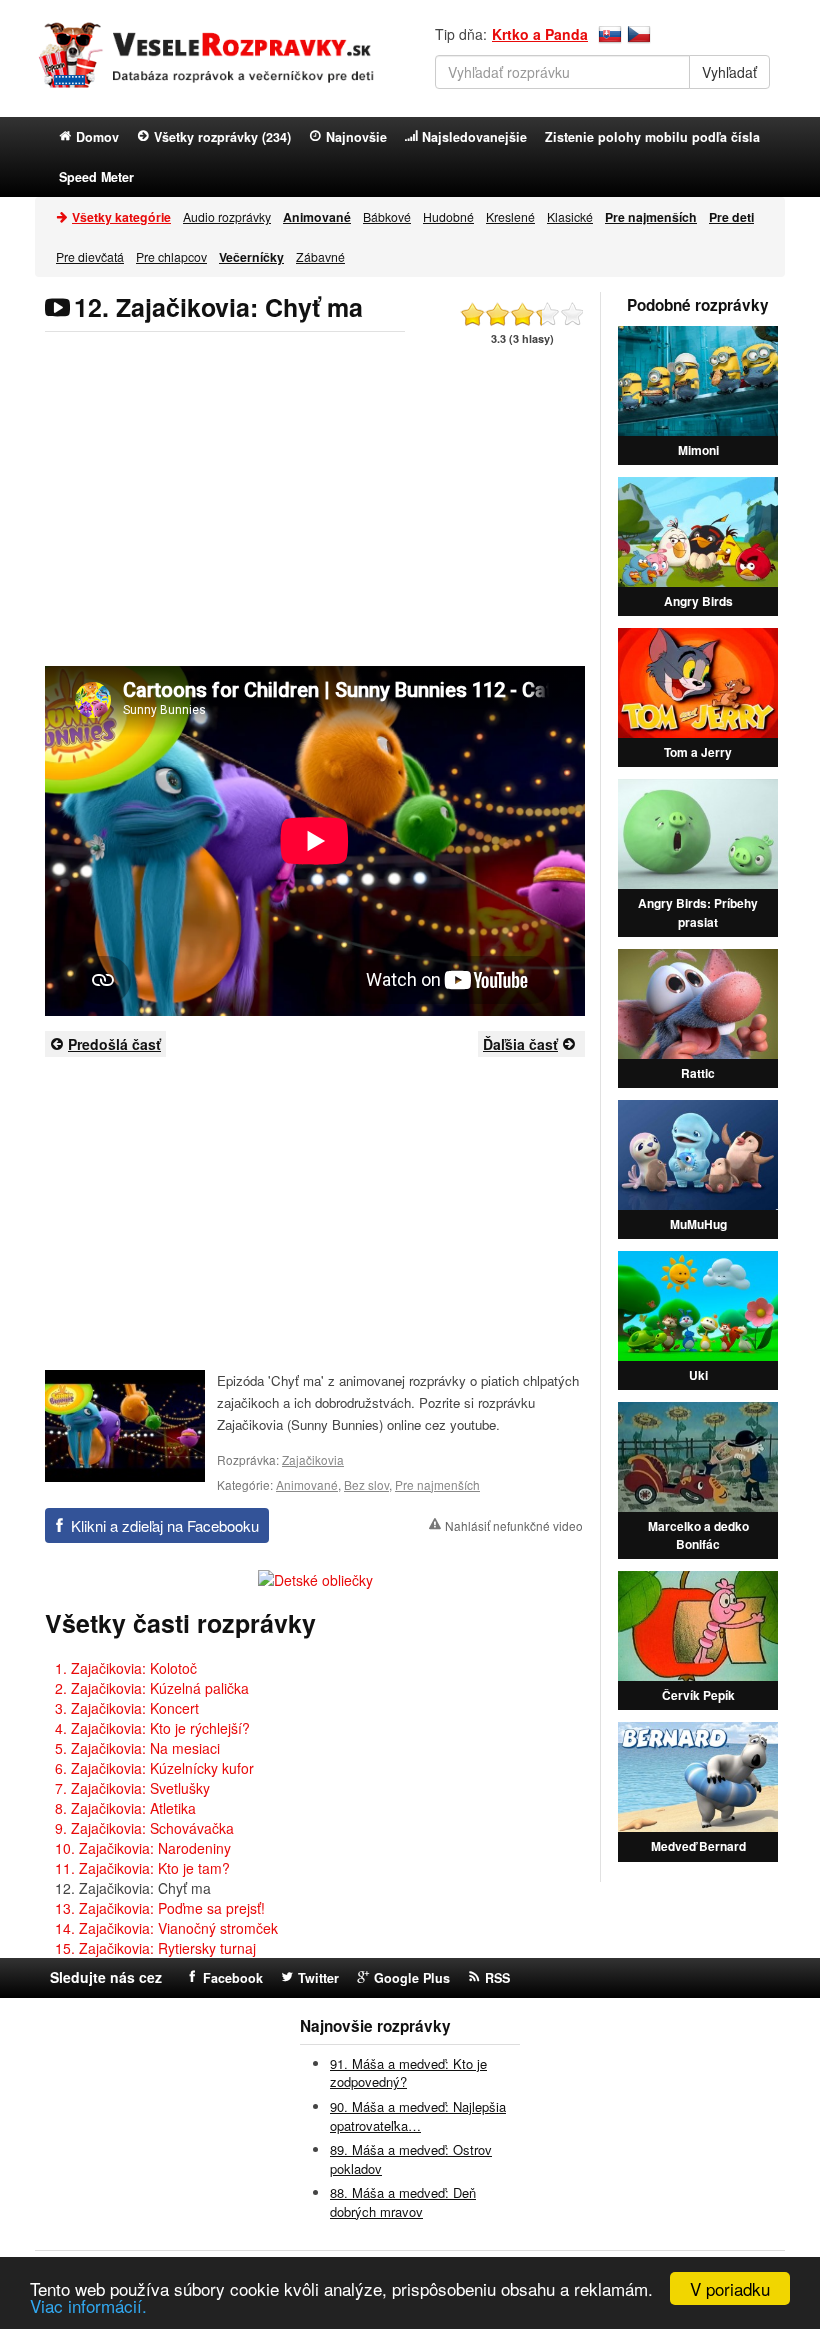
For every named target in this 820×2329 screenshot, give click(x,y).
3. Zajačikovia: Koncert (127, 1708)
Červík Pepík (698, 1695)
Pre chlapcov (171, 256)
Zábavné (320, 256)
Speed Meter (96, 177)
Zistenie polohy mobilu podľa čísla (652, 137)
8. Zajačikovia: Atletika (125, 1808)
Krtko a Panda (540, 34)
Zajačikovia (313, 1459)
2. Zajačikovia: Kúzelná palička (152, 1688)
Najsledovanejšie (474, 137)
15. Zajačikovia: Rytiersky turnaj (155, 1948)
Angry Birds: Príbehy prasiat (698, 912)
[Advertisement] (315, 511)
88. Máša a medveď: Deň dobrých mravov (403, 2202)
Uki (698, 1375)
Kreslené (510, 216)
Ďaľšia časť (520, 1044)
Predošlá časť (114, 1044)
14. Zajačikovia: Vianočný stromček (166, 1928)
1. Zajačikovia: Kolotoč (126, 1668)
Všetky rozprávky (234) (222, 137)
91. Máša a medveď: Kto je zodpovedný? (408, 2073)
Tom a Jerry (698, 752)
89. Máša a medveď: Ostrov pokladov (411, 2159)
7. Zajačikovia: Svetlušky (132, 1788)
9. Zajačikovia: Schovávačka (144, 1828)
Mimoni (698, 450)
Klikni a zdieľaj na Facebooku (165, 1525)
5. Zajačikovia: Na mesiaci (137, 1748)
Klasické (570, 216)
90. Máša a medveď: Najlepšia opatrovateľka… (418, 2116)
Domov (97, 137)
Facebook (233, 1978)
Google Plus (412, 1978)
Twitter (318, 1978)
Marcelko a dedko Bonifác (698, 1535)
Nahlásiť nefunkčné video (514, 1525)
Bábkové (387, 216)
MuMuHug (698, 1224)
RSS (497, 1978)
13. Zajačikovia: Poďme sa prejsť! (160, 1908)
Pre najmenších (437, 1484)
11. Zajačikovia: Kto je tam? (142, 1868)
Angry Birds (698, 601)
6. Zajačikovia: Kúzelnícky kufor (154, 1768)
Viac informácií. (88, 2305)
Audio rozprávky (227, 216)
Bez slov (366, 1484)
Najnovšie (356, 137)
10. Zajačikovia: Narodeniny (143, 1848)
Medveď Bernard (698, 1846)
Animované (307, 1484)
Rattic (698, 1073)
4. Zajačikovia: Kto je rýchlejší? (152, 1728)
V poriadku (730, 2288)
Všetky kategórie (121, 217)
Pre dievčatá (90, 256)
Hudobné (448, 216)
